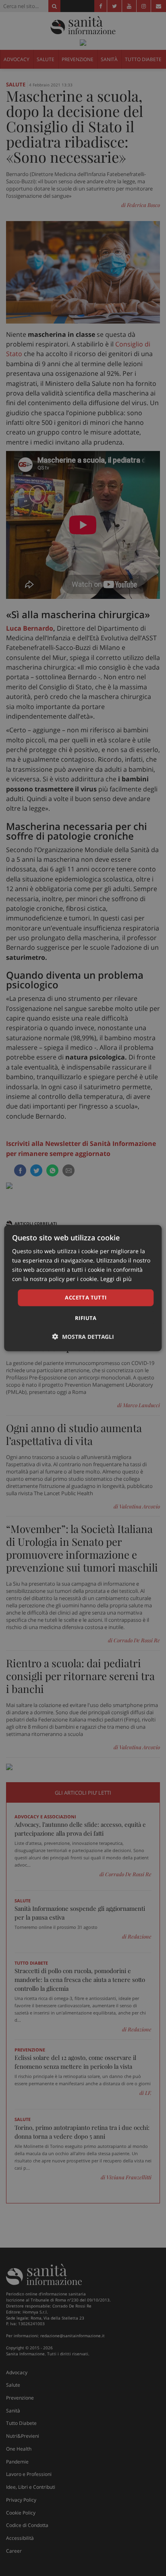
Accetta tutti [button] (86, 1297)
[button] (83, 1337)
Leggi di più (116, 1279)
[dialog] (83, 1288)
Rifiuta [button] (86, 1318)
